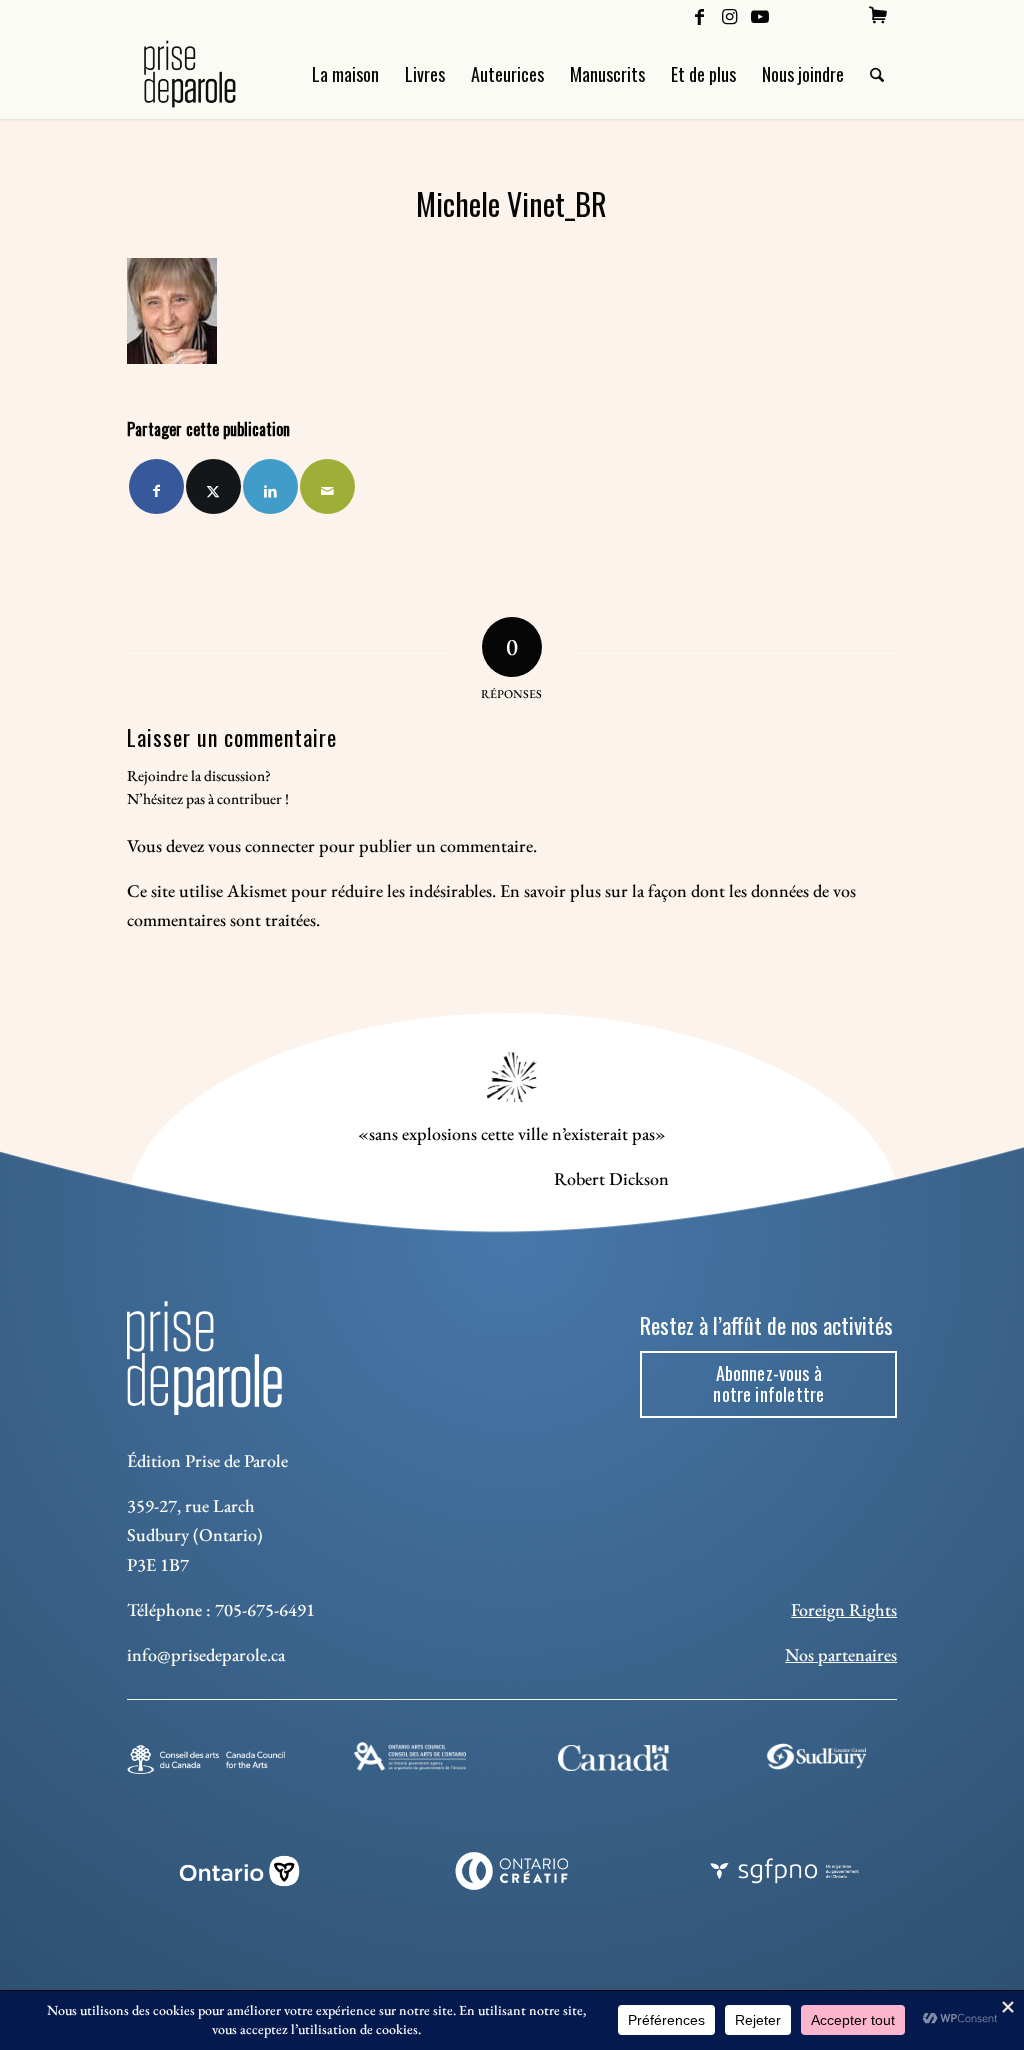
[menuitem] (878, 15)
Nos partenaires (841, 1654)
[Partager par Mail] (327, 486)
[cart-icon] (878, 15)
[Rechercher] (877, 74)
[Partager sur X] (213, 486)
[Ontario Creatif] (512, 1871)
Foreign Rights (844, 1609)
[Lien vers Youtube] (760, 15)
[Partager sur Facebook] (156, 486)
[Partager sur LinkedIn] (270, 486)
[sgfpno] (784, 1871)
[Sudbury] (818, 1756)
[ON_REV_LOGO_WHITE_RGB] (239, 1871)
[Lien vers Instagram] (729, 15)
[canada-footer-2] (614, 1758)
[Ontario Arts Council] (410, 1756)
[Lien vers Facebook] (699, 15)
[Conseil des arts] (206, 1759)
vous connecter (261, 845)
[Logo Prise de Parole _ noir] (213, 74)
